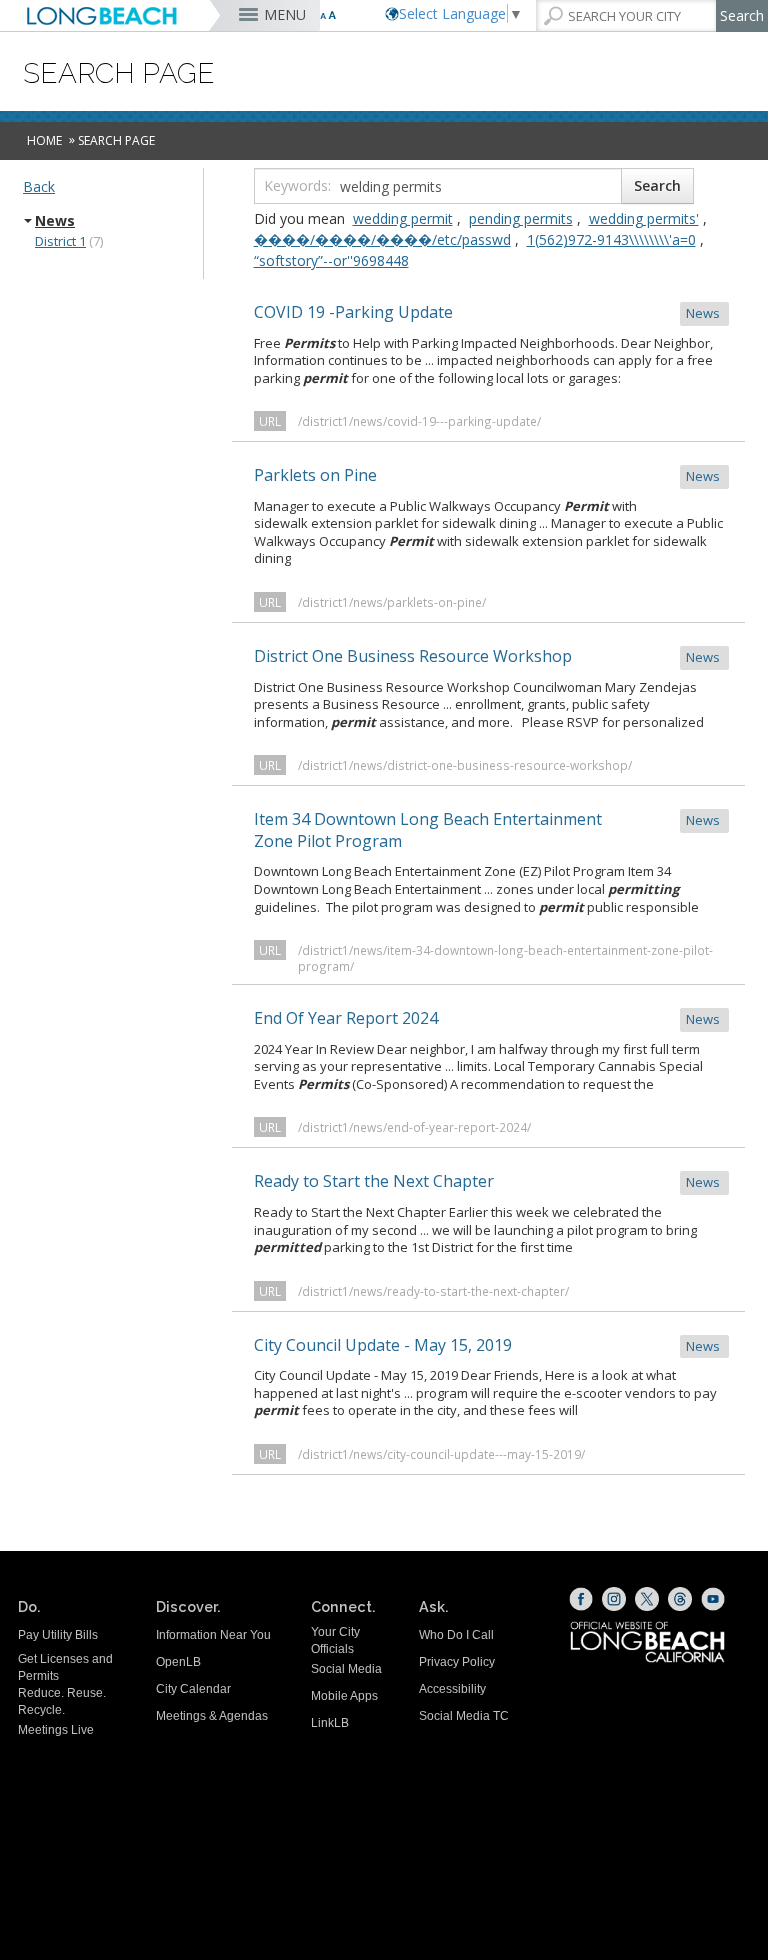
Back (39, 186)
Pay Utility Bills (58, 1635)
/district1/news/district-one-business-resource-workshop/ (465, 765)
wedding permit (403, 218)
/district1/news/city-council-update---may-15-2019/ (441, 1454)
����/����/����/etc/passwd (382, 239)
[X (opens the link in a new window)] (647, 1599)
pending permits (521, 218)
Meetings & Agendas (212, 1716)
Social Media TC (464, 1716)
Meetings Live (56, 1730)
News (55, 221)
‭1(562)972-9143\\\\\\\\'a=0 (611, 239)
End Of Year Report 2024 (488, 1018)
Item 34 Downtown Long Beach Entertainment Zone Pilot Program (488, 830)
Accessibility (452, 1689)
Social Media (346, 1669)
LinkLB (330, 1723)
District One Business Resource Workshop (488, 656)
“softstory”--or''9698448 (331, 260)
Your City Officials (335, 1640)
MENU (285, 14)
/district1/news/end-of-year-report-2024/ (414, 1127)
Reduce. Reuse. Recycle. (62, 1701)
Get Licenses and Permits (65, 1667)
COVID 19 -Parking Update (488, 312)
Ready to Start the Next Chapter (488, 1181)
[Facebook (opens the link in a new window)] (581, 1599)
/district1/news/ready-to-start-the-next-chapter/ (433, 1291)
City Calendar (193, 1689)
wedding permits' (644, 218)
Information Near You (213, 1635)
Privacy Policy (457, 1662)
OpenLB (178, 1662)
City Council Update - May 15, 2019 (488, 1345)
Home (44, 140)
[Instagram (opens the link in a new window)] (614, 1599)
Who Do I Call (456, 1635)
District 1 (60, 241)
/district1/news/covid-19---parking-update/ (419, 421)
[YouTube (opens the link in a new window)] (713, 1599)
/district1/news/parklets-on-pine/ (392, 602)
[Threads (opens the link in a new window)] (680, 1599)
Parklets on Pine (488, 475)
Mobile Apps (344, 1696)
